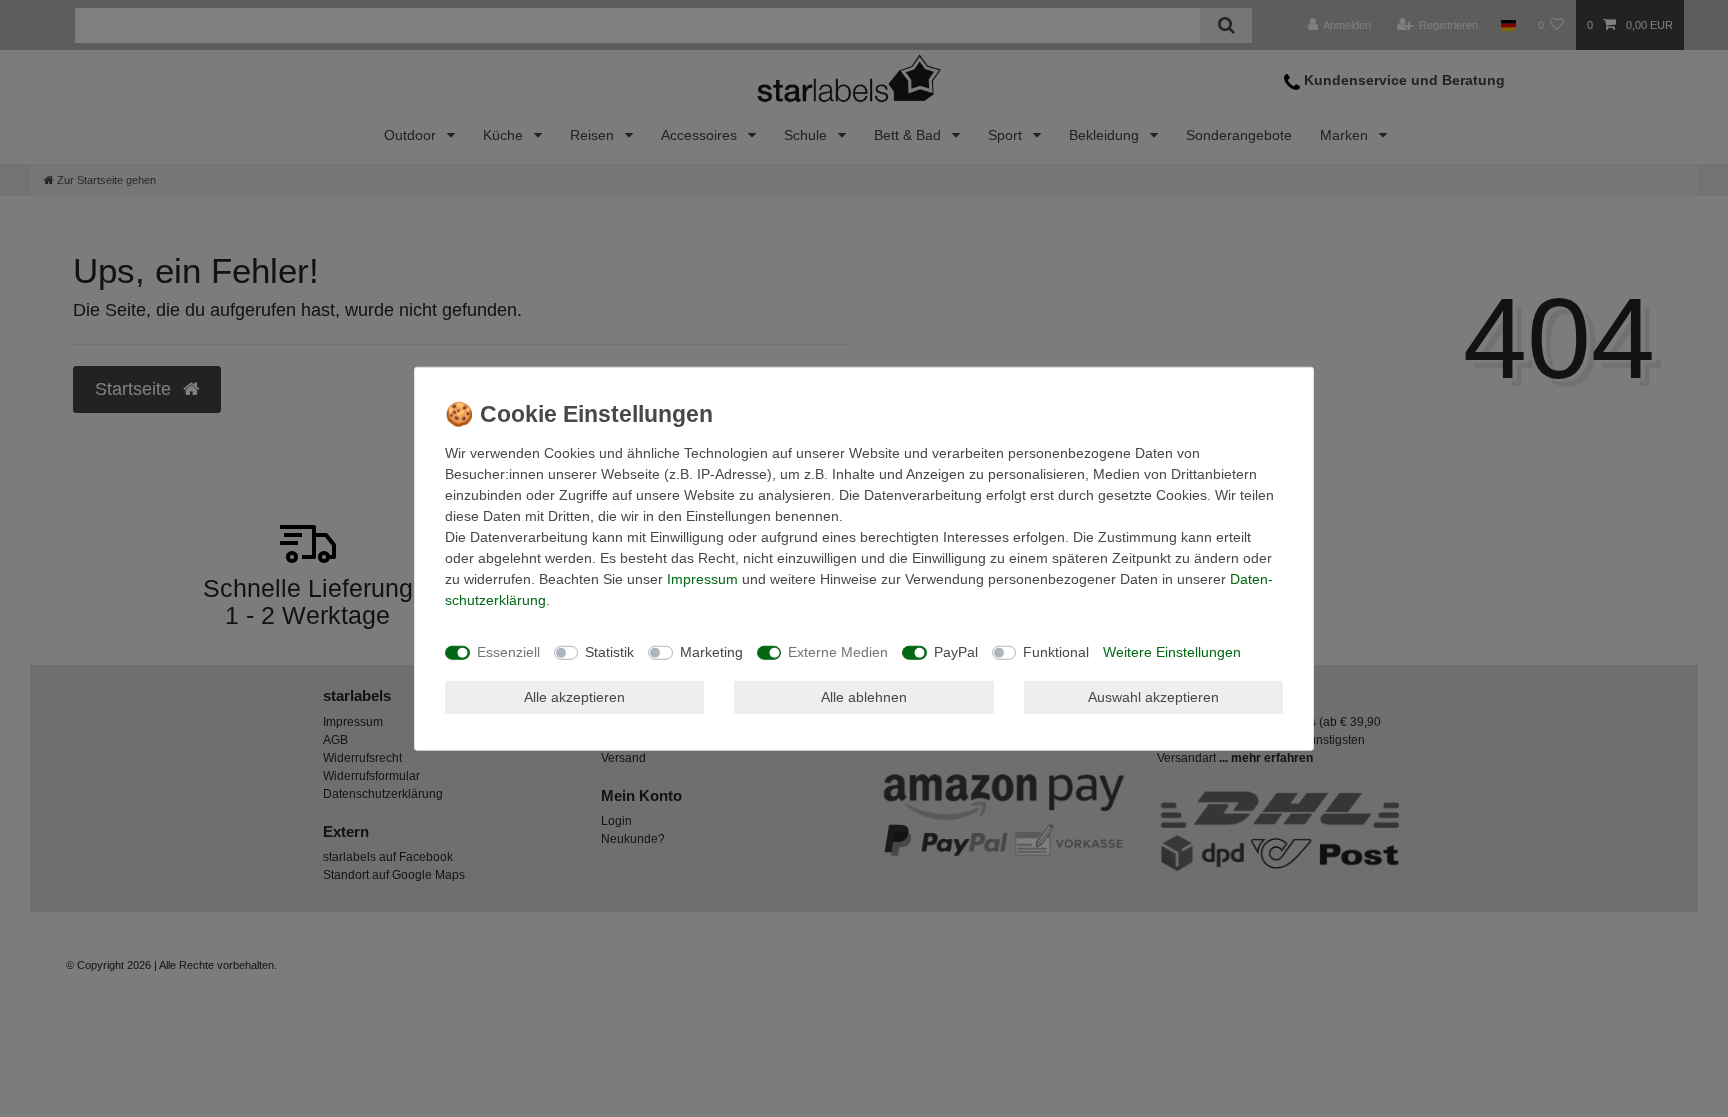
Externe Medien (838, 652)
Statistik (609, 652)
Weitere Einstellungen (1172, 652)
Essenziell (508, 652)
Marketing (711, 652)
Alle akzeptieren (574, 696)
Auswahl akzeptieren (1153, 696)
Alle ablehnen (864, 696)
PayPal (956, 652)
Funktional (1056, 652)
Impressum (702, 578)
